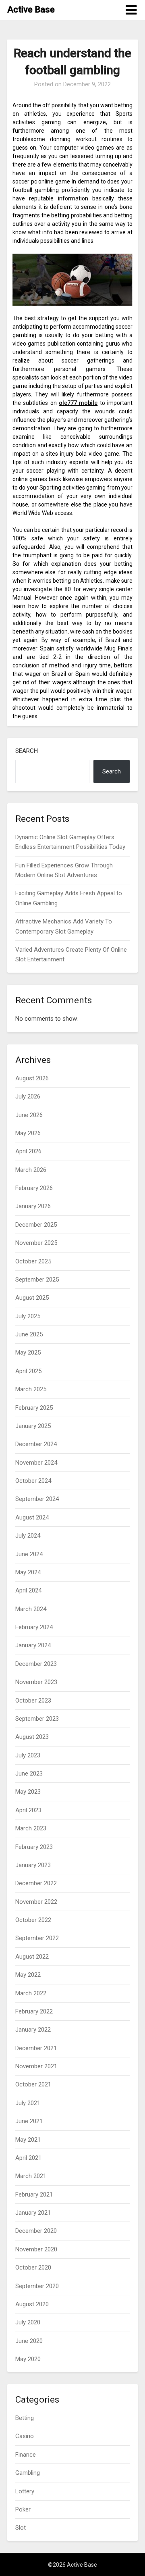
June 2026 (29, 1115)
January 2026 (33, 1206)
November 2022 (36, 1902)
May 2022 (28, 1975)
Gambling (28, 2473)
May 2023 (28, 1792)
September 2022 (37, 1938)
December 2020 (36, 2231)
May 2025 (28, 1353)
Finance (26, 2455)
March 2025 (31, 1389)
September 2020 (37, 2286)
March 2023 (31, 1828)
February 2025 (34, 1408)
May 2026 (28, 1133)
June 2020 (29, 2341)
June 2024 (29, 1554)
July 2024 (28, 1536)
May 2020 (28, 2359)
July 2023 (28, 1755)
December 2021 (36, 2048)
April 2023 (28, 1810)
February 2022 (34, 2011)
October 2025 (33, 1261)
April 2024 (28, 1590)
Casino (25, 2436)
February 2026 (34, 1188)
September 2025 (37, 1280)
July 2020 (28, 2322)
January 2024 (33, 1645)
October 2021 (33, 2084)
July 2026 (28, 1096)
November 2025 (36, 1243)
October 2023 (33, 1701)
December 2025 (36, 1225)
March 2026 (31, 1170)
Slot (21, 2528)
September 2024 (37, 1499)
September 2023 (37, 1719)
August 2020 (32, 2304)
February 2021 (34, 2195)
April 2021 (28, 2158)
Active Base (31, 9)
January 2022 (33, 2030)
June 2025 (29, 1334)
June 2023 (29, 1774)
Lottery (25, 2491)
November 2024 (36, 1463)
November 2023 (36, 1682)
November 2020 (36, 2249)
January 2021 (33, 2213)
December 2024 (36, 1444)
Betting (25, 2418)
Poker (23, 2509)
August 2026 (32, 1078)
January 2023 (33, 1865)
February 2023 (34, 1847)
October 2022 (33, 1920)
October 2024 (33, 1481)
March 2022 (31, 1993)
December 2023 (36, 1664)
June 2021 (29, 2121)
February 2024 (34, 1627)
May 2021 (28, 2140)
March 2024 (31, 1609)
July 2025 (28, 1316)
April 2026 (28, 1151)
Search (27, 751)
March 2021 (31, 2176)
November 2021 (36, 2066)
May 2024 (28, 1572)
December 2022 (36, 1883)
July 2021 (28, 2103)
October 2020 (33, 2268)
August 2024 (32, 1517)
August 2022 (32, 1957)
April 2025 (28, 1371)
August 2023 (32, 1737)
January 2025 (33, 1426)
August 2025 (32, 1298)
